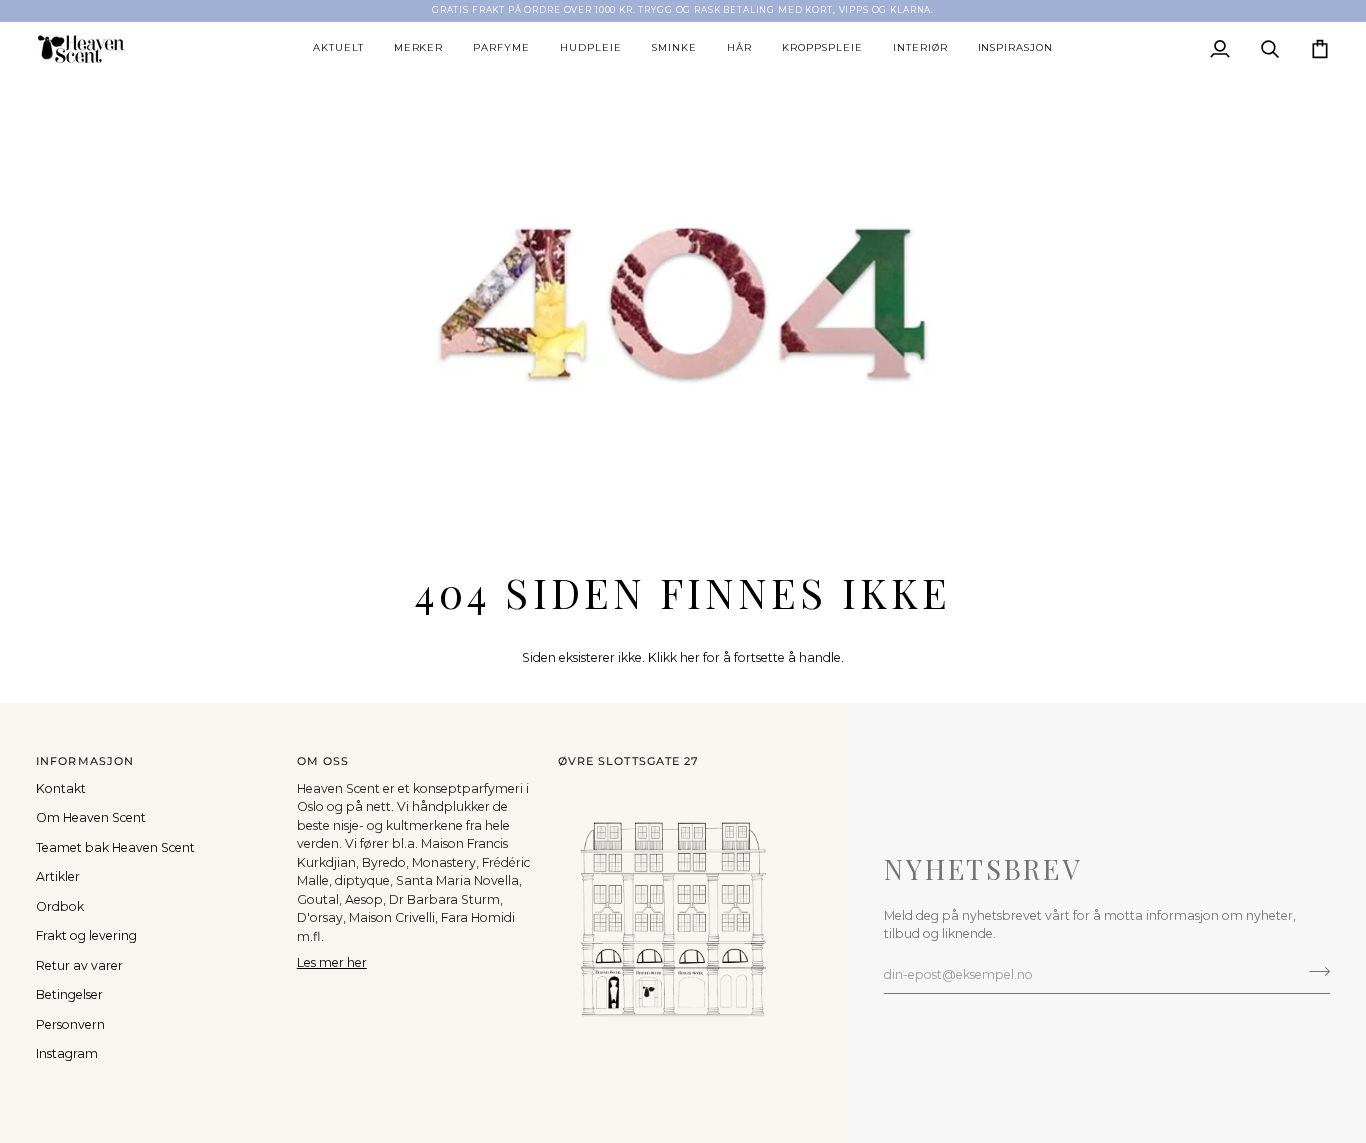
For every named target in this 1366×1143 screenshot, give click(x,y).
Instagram (67, 1053)
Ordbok (60, 906)
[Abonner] (1313, 972)
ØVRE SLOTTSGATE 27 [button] (629, 761)
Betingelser (69, 994)
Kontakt (61, 788)
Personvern (70, 1024)
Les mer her (332, 962)
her (690, 657)
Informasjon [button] (85, 761)
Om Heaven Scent (91, 817)
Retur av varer (79, 965)
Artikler (58, 876)
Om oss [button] (323, 761)
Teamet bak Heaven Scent (115, 847)
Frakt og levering (86, 935)
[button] (338, 49)
